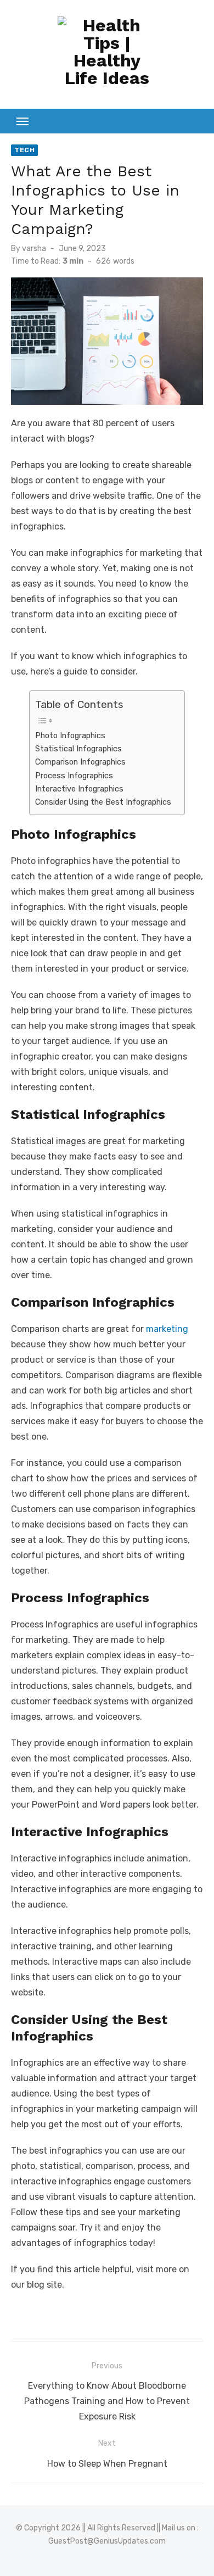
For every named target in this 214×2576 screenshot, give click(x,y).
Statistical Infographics (78, 749)
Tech (24, 150)
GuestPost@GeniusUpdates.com (107, 2541)
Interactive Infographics (79, 789)
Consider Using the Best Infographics (104, 802)
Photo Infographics (70, 735)
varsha (34, 249)
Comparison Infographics (80, 762)
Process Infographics (74, 776)
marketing (167, 1329)
